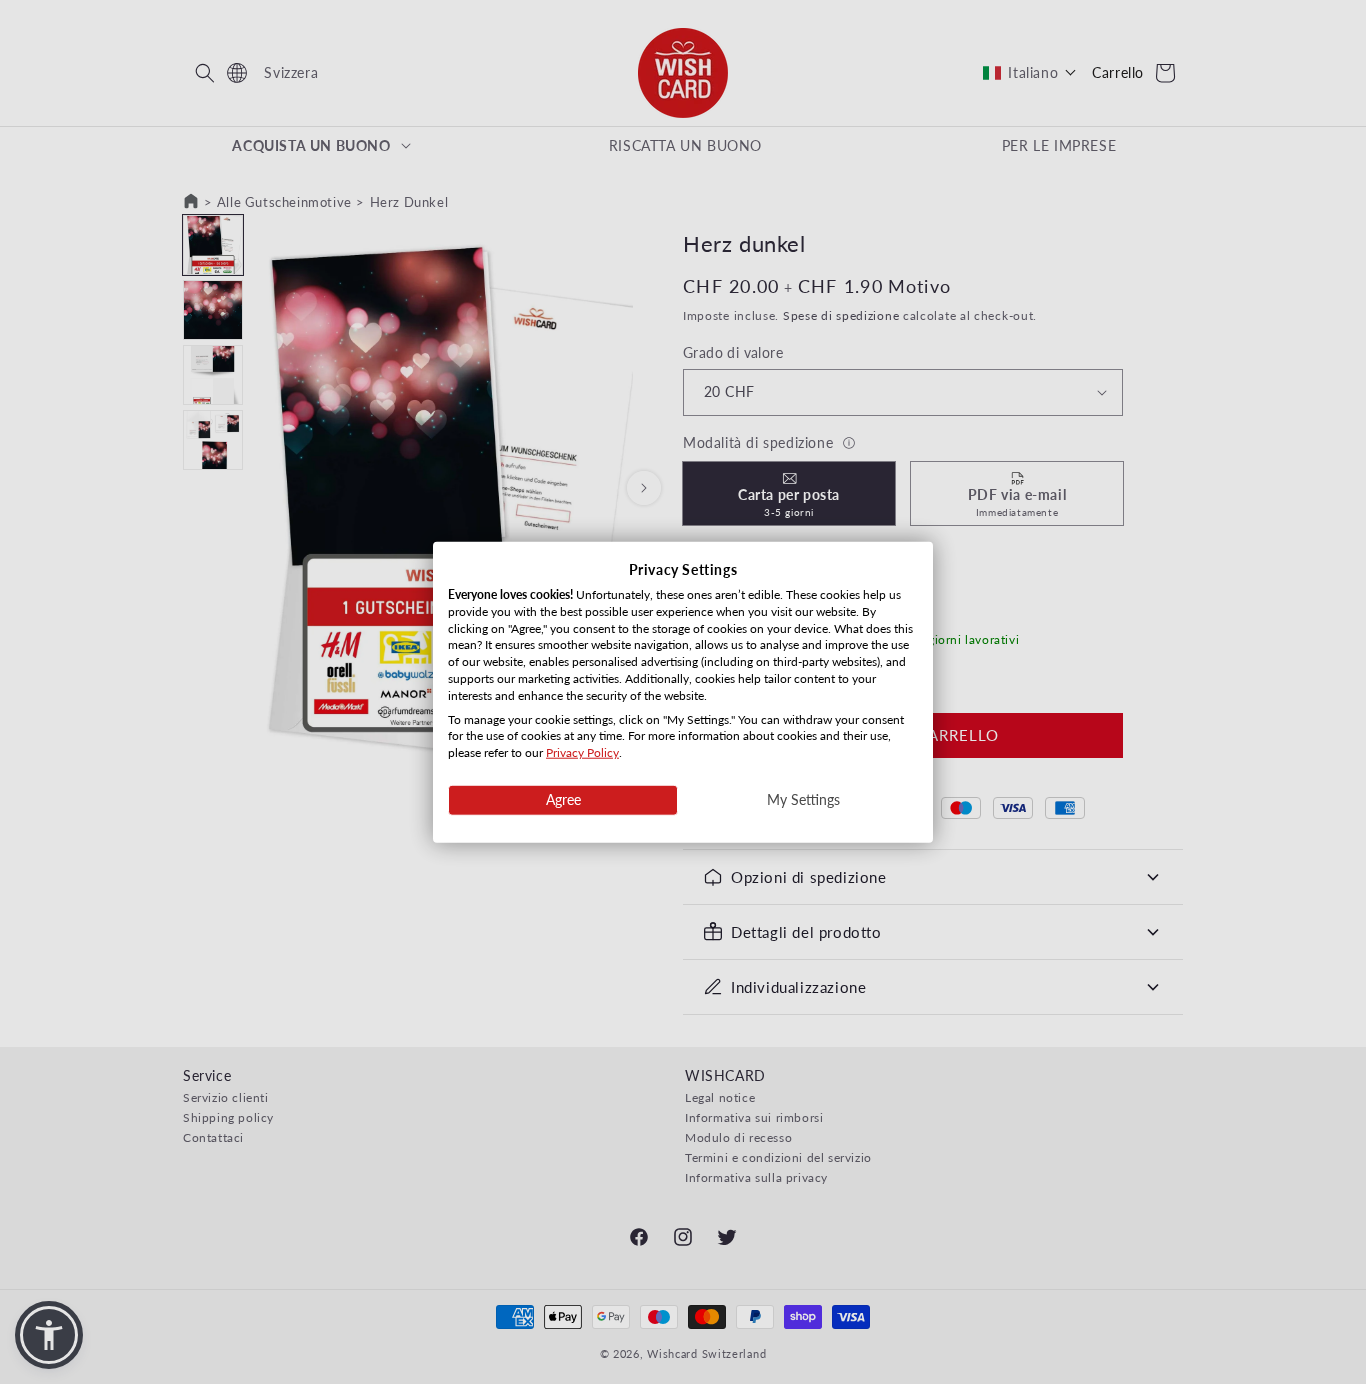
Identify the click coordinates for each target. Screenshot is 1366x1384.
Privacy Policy (582, 752)
